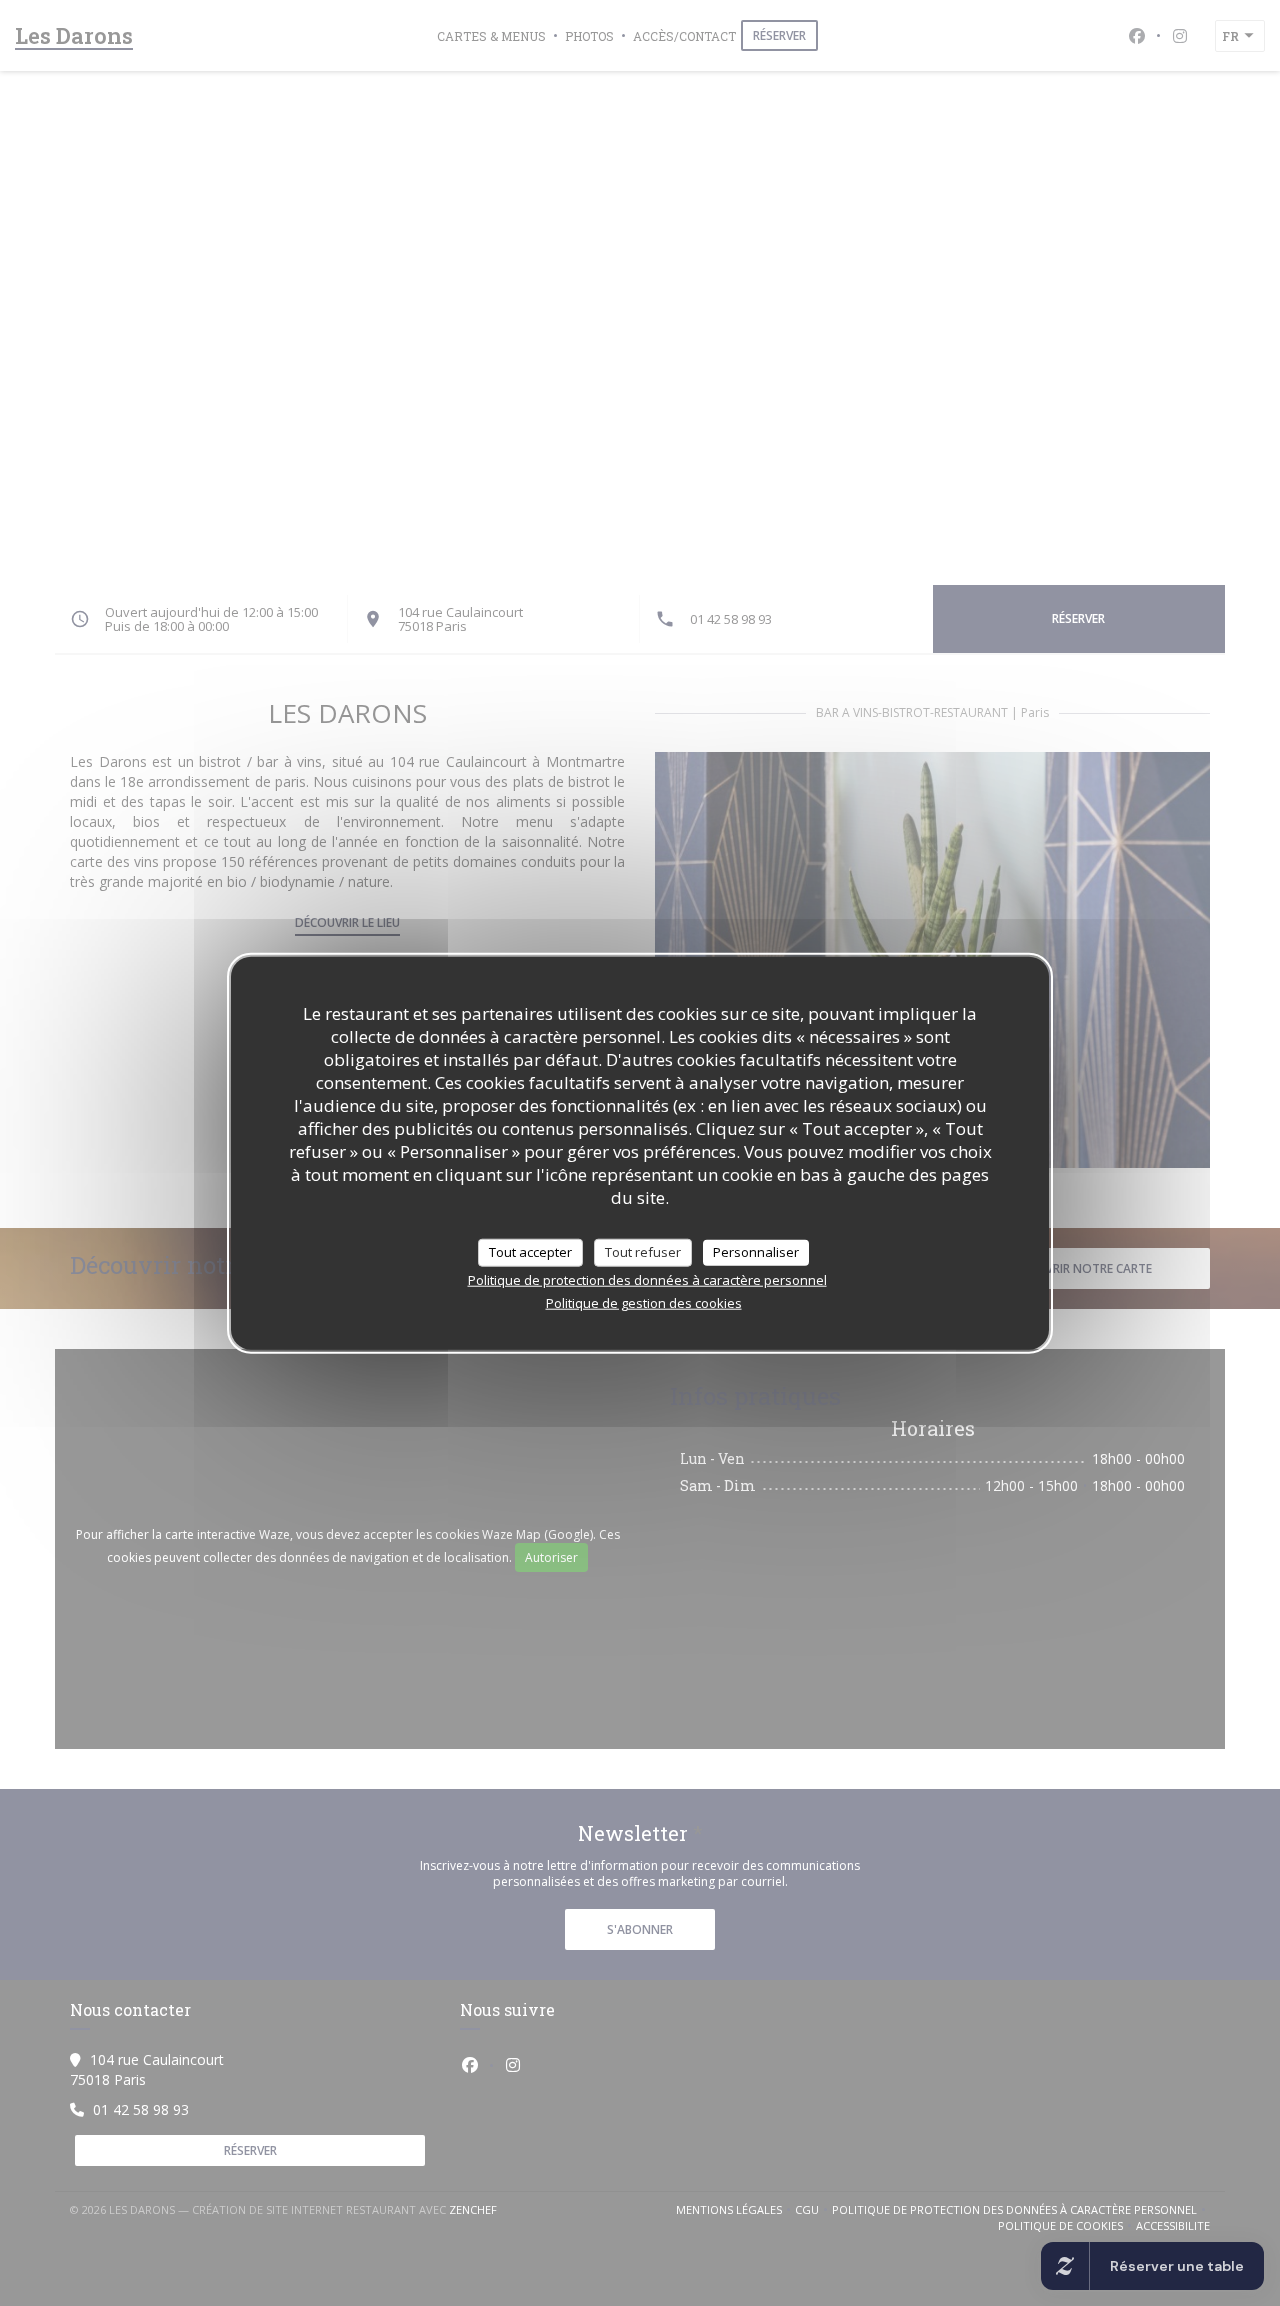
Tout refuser (643, 1252)
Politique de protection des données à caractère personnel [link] (647, 1279)
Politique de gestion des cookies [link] (644, 1302)
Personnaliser (756, 1252)
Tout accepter (530, 1252)
